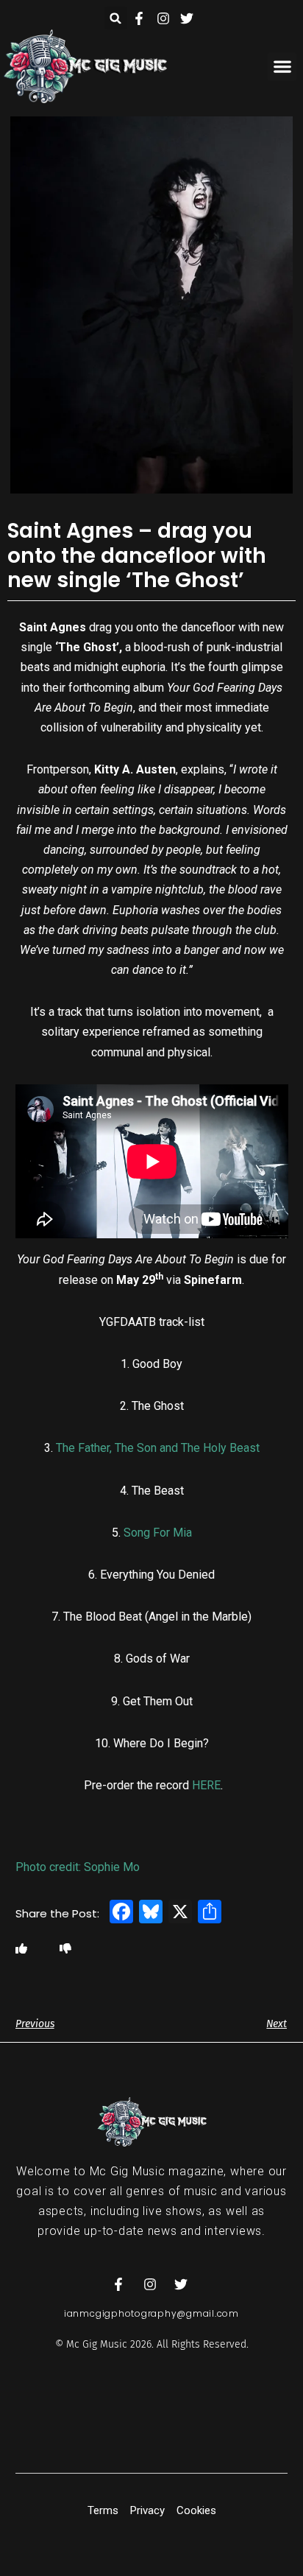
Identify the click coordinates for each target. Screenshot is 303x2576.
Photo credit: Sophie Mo (78, 1867)
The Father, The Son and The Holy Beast (158, 1448)
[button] (116, 18)
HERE (206, 1785)
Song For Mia (158, 1533)
